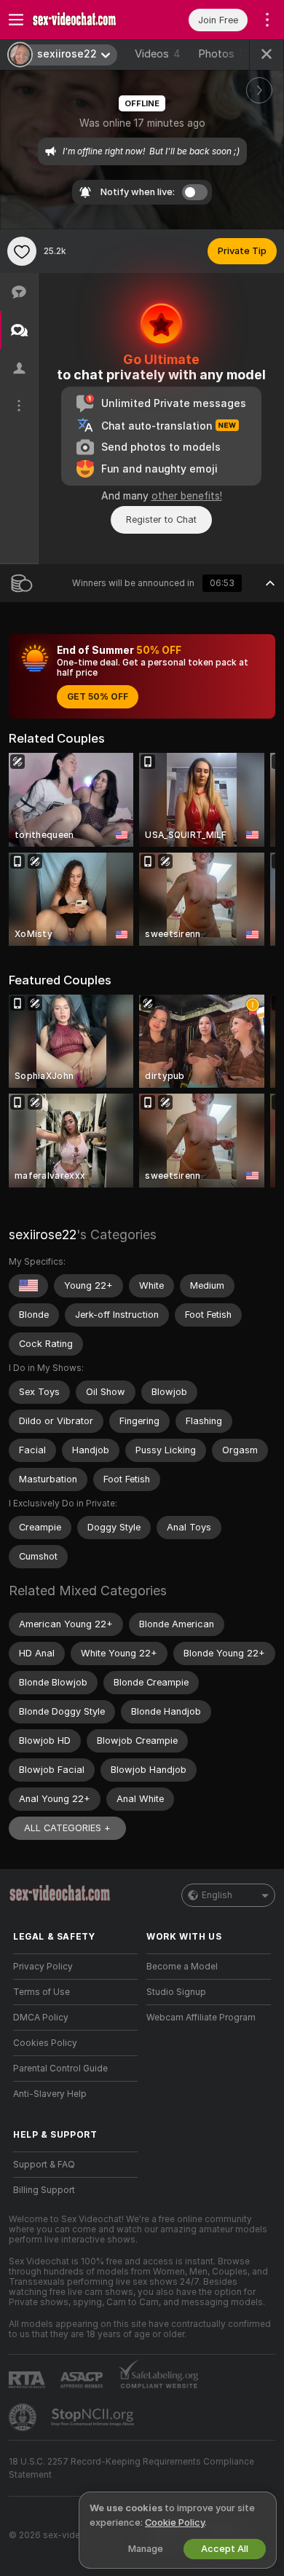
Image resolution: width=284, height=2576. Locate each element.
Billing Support (44, 2190)
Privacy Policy (43, 1967)
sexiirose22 (43, 1234)
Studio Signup (176, 1992)
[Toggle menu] (16, 20)
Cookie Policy (175, 2522)
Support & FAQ (44, 2165)
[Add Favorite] (22, 251)
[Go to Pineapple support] (24, 2417)
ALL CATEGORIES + (67, 1828)
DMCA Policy (41, 2018)
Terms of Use (42, 1992)
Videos (158, 54)
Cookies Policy (45, 2043)
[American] (28, 1286)
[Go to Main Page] (87, 20)
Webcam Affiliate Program (201, 2018)
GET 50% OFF (98, 697)
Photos (224, 54)
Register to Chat (161, 519)
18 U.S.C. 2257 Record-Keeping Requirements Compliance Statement (131, 2468)
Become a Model (182, 1967)
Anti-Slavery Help (50, 2094)
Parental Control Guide (60, 2069)
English (217, 1895)
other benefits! (187, 496)
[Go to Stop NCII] (94, 2417)
